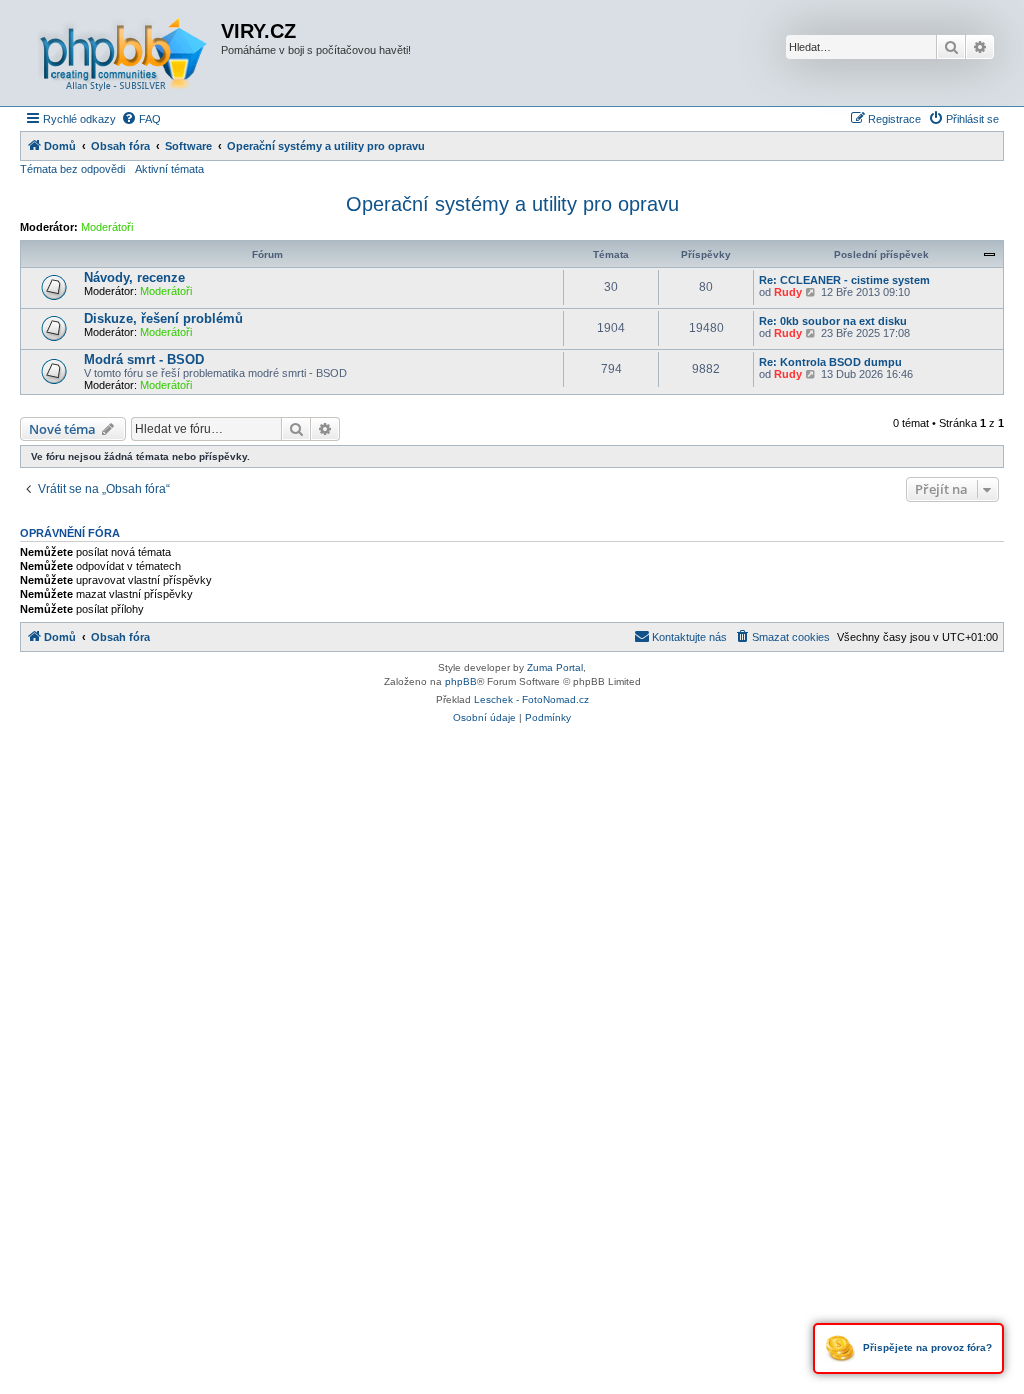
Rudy (788, 292)
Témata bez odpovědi (72, 169)
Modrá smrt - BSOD (144, 359)
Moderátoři (107, 227)
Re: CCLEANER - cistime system (844, 280)
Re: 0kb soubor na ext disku (833, 321)
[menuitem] (141, 119)
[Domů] (123, 53)
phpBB (461, 681)
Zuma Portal (555, 667)
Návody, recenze (134, 277)
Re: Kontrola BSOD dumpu (830, 362)
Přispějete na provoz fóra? (926, 1347)
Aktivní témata (169, 169)
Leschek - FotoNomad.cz (531, 699)
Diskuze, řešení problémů (163, 318)
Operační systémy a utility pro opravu (512, 204)
